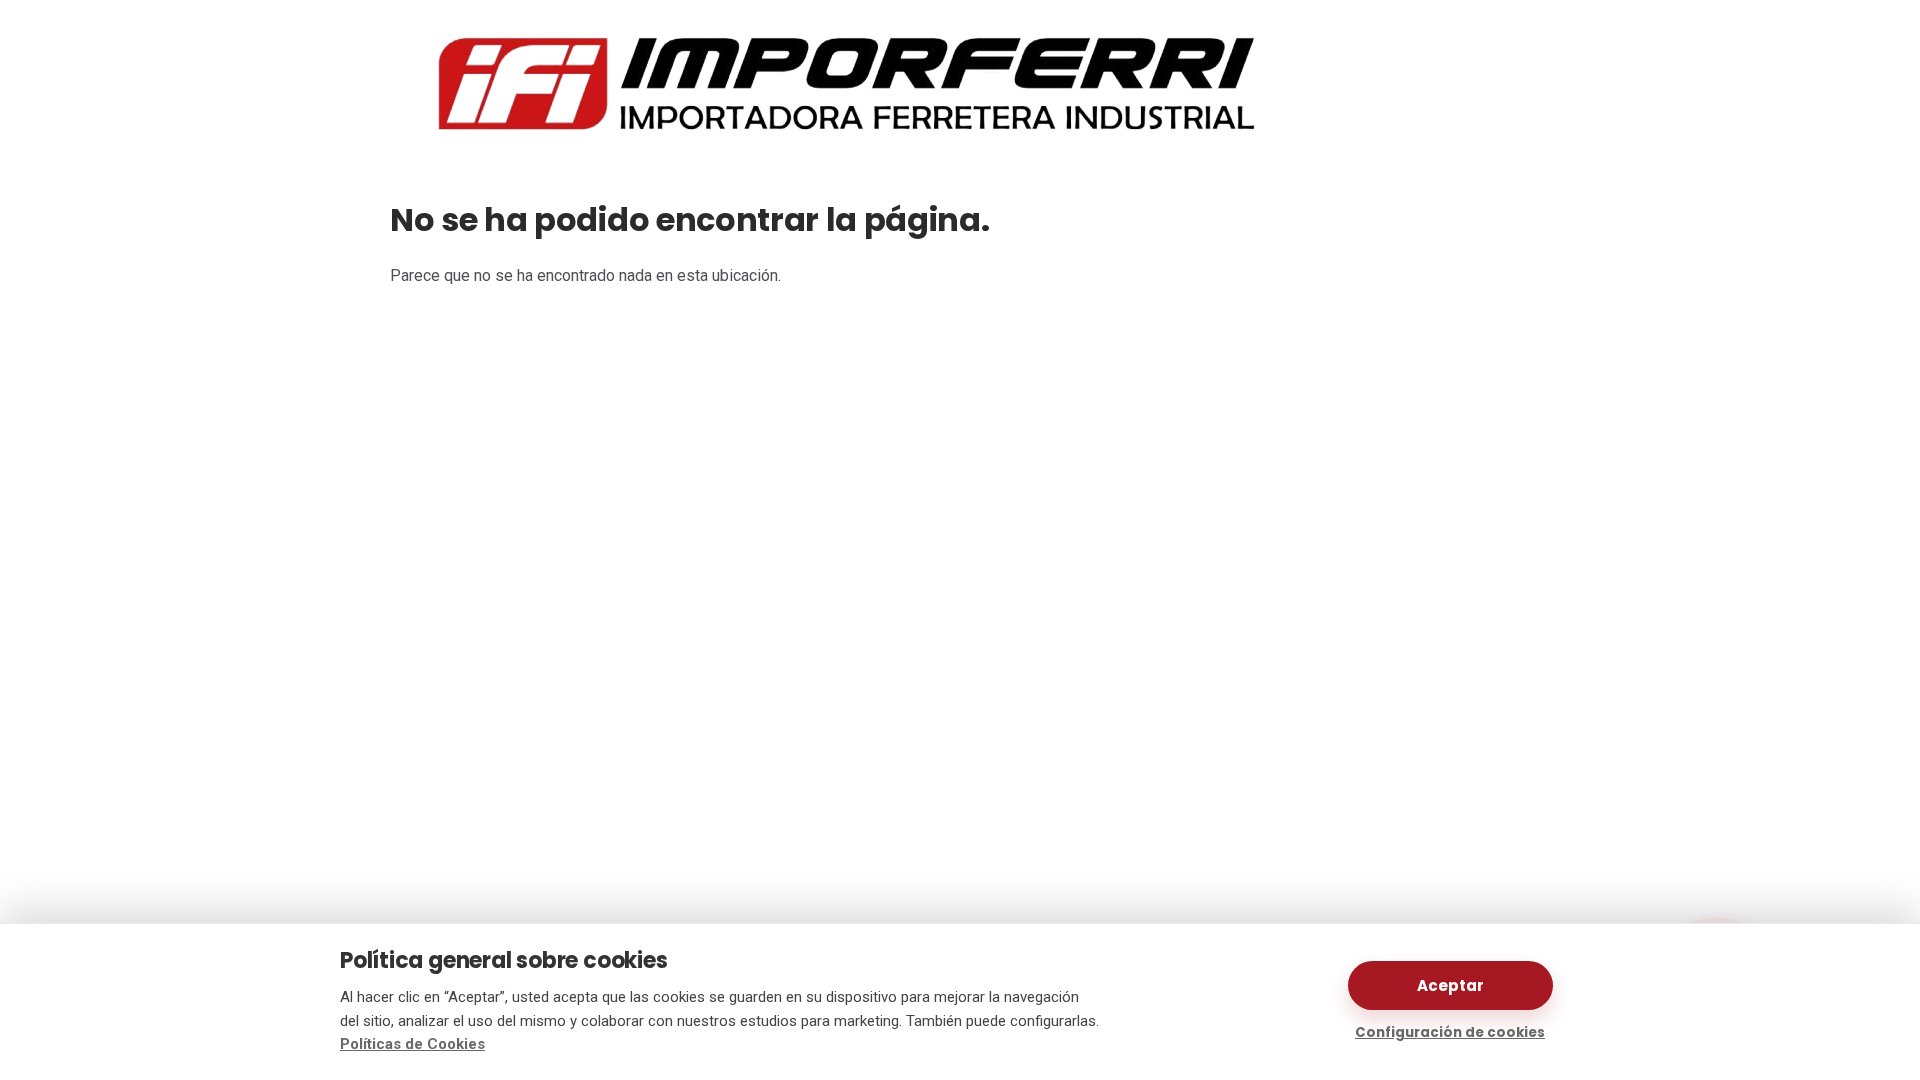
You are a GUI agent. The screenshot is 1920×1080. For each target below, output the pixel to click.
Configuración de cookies (1450, 1032)
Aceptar (1450, 985)
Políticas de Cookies (412, 1044)
